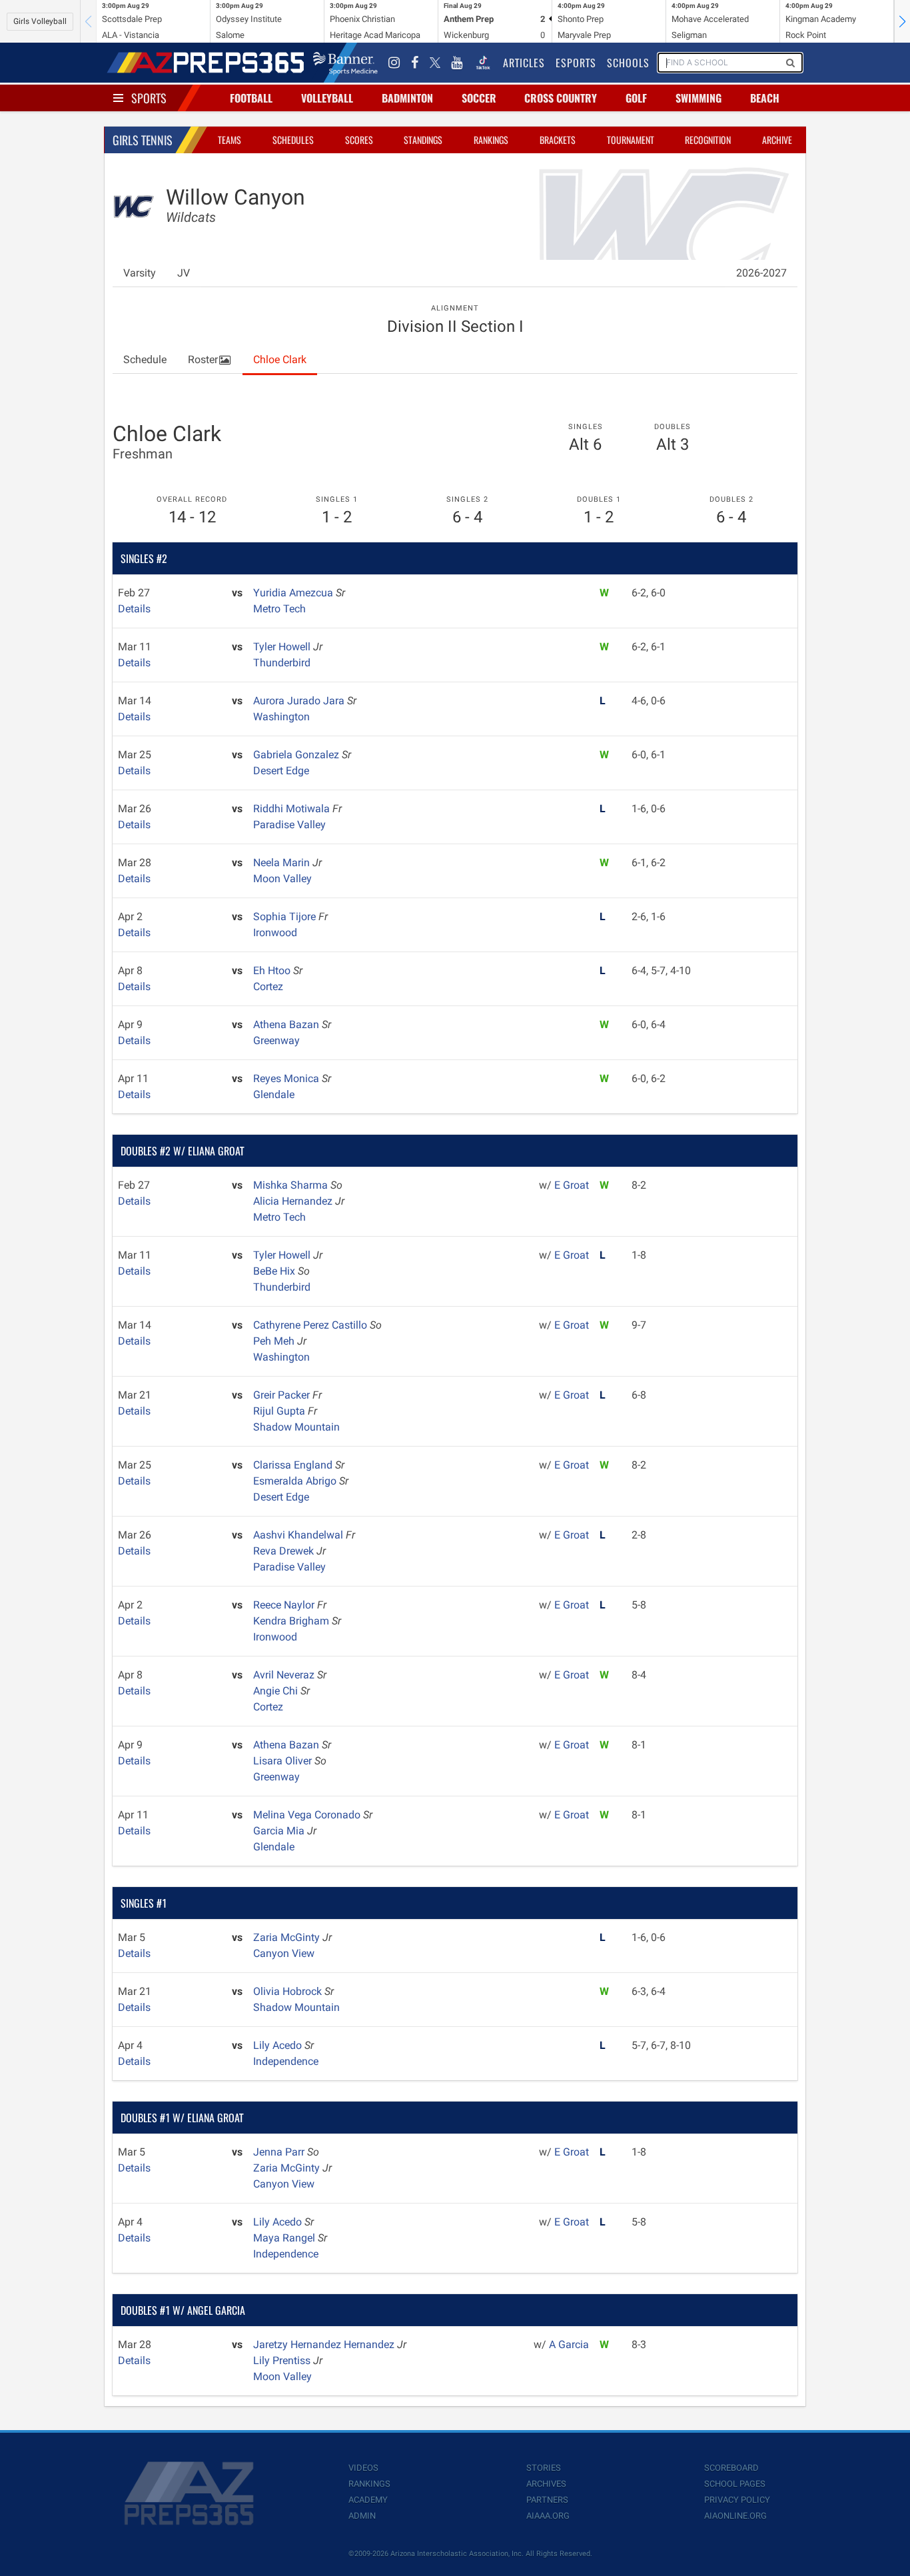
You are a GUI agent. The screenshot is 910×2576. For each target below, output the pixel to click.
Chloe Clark (280, 359)
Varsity (140, 273)
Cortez (268, 986)
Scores (359, 140)
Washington (281, 717)
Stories (544, 2468)
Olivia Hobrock (289, 1991)
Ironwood (275, 933)
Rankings (491, 140)
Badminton (407, 98)
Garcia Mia (280, 1831)
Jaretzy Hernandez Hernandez (325, 2344)
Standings (423, 140)
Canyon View (284, 1953)
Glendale (274, 1094)
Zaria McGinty (288, 1937)
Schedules (293, 140)
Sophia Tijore (286, 917)
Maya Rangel (285, 2238)
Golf (636, 98)
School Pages (735, 2484)
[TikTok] (483, 63)
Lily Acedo (279, 2045)
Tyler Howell (283, 647)
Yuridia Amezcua (294, 593)
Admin (362, 2516)
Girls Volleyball (40, 21)
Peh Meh (275, 1341)
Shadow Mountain (296, 1427)
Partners (547, 2500)
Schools (628, 63)
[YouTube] (457, 63)
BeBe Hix (275, 1271)
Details (134, 609)
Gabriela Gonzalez (297, 755)
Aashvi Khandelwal (299, 1535)
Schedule (145, 359)
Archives (546, 2484)
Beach (765, 98)
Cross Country (561, 98)
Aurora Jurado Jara (300, 701)
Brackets (558, 140)
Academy (368, 2500)
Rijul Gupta (280, 1411)
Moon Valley (282, 879)
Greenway (276, 1040)
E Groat (572, 1185)
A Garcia (569, 2344)
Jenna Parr (280, 2152)
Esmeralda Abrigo (296, 1481)
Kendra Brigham (292, 1621)
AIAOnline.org (735, 2516)
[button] (902, 21)
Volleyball (327, 98)
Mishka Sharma (292, 1185)
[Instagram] (394, 63)
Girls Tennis (143, 140)
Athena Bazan (287, 1024)
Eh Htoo (273, 970)
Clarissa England (294, 1465)
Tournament (631, 140)
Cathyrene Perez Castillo (311, 1325)
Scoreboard (731, 2468)
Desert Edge (281, 771)
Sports (149, 98)
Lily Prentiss (283, 2360)
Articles (524, 63)
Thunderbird (282, 663)
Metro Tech (279, 609)
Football (251, 98)
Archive (777, 140)
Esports (576, 63)
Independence (286, 2061)
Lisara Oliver (284, 1761)
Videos (363, 2468)
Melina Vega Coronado (308, 1815)
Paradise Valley (289, 825)
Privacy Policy (737, 2500)
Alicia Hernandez (294, 1201)
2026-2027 (761, 273)
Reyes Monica (287, 1078)
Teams (229, 140)
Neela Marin (283, 863)
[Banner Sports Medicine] (345, 63)
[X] (435, 63)
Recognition (708, 140)
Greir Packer (283, 1395)
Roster (203, 359)
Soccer (479, 98)
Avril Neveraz (285, 1675)
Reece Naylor (285, 1605)
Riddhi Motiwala (293, 809)
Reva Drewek (285, 1551)
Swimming (698, 98)
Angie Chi (277, 1691)
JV (184, 273)
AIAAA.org (548, 2516)
